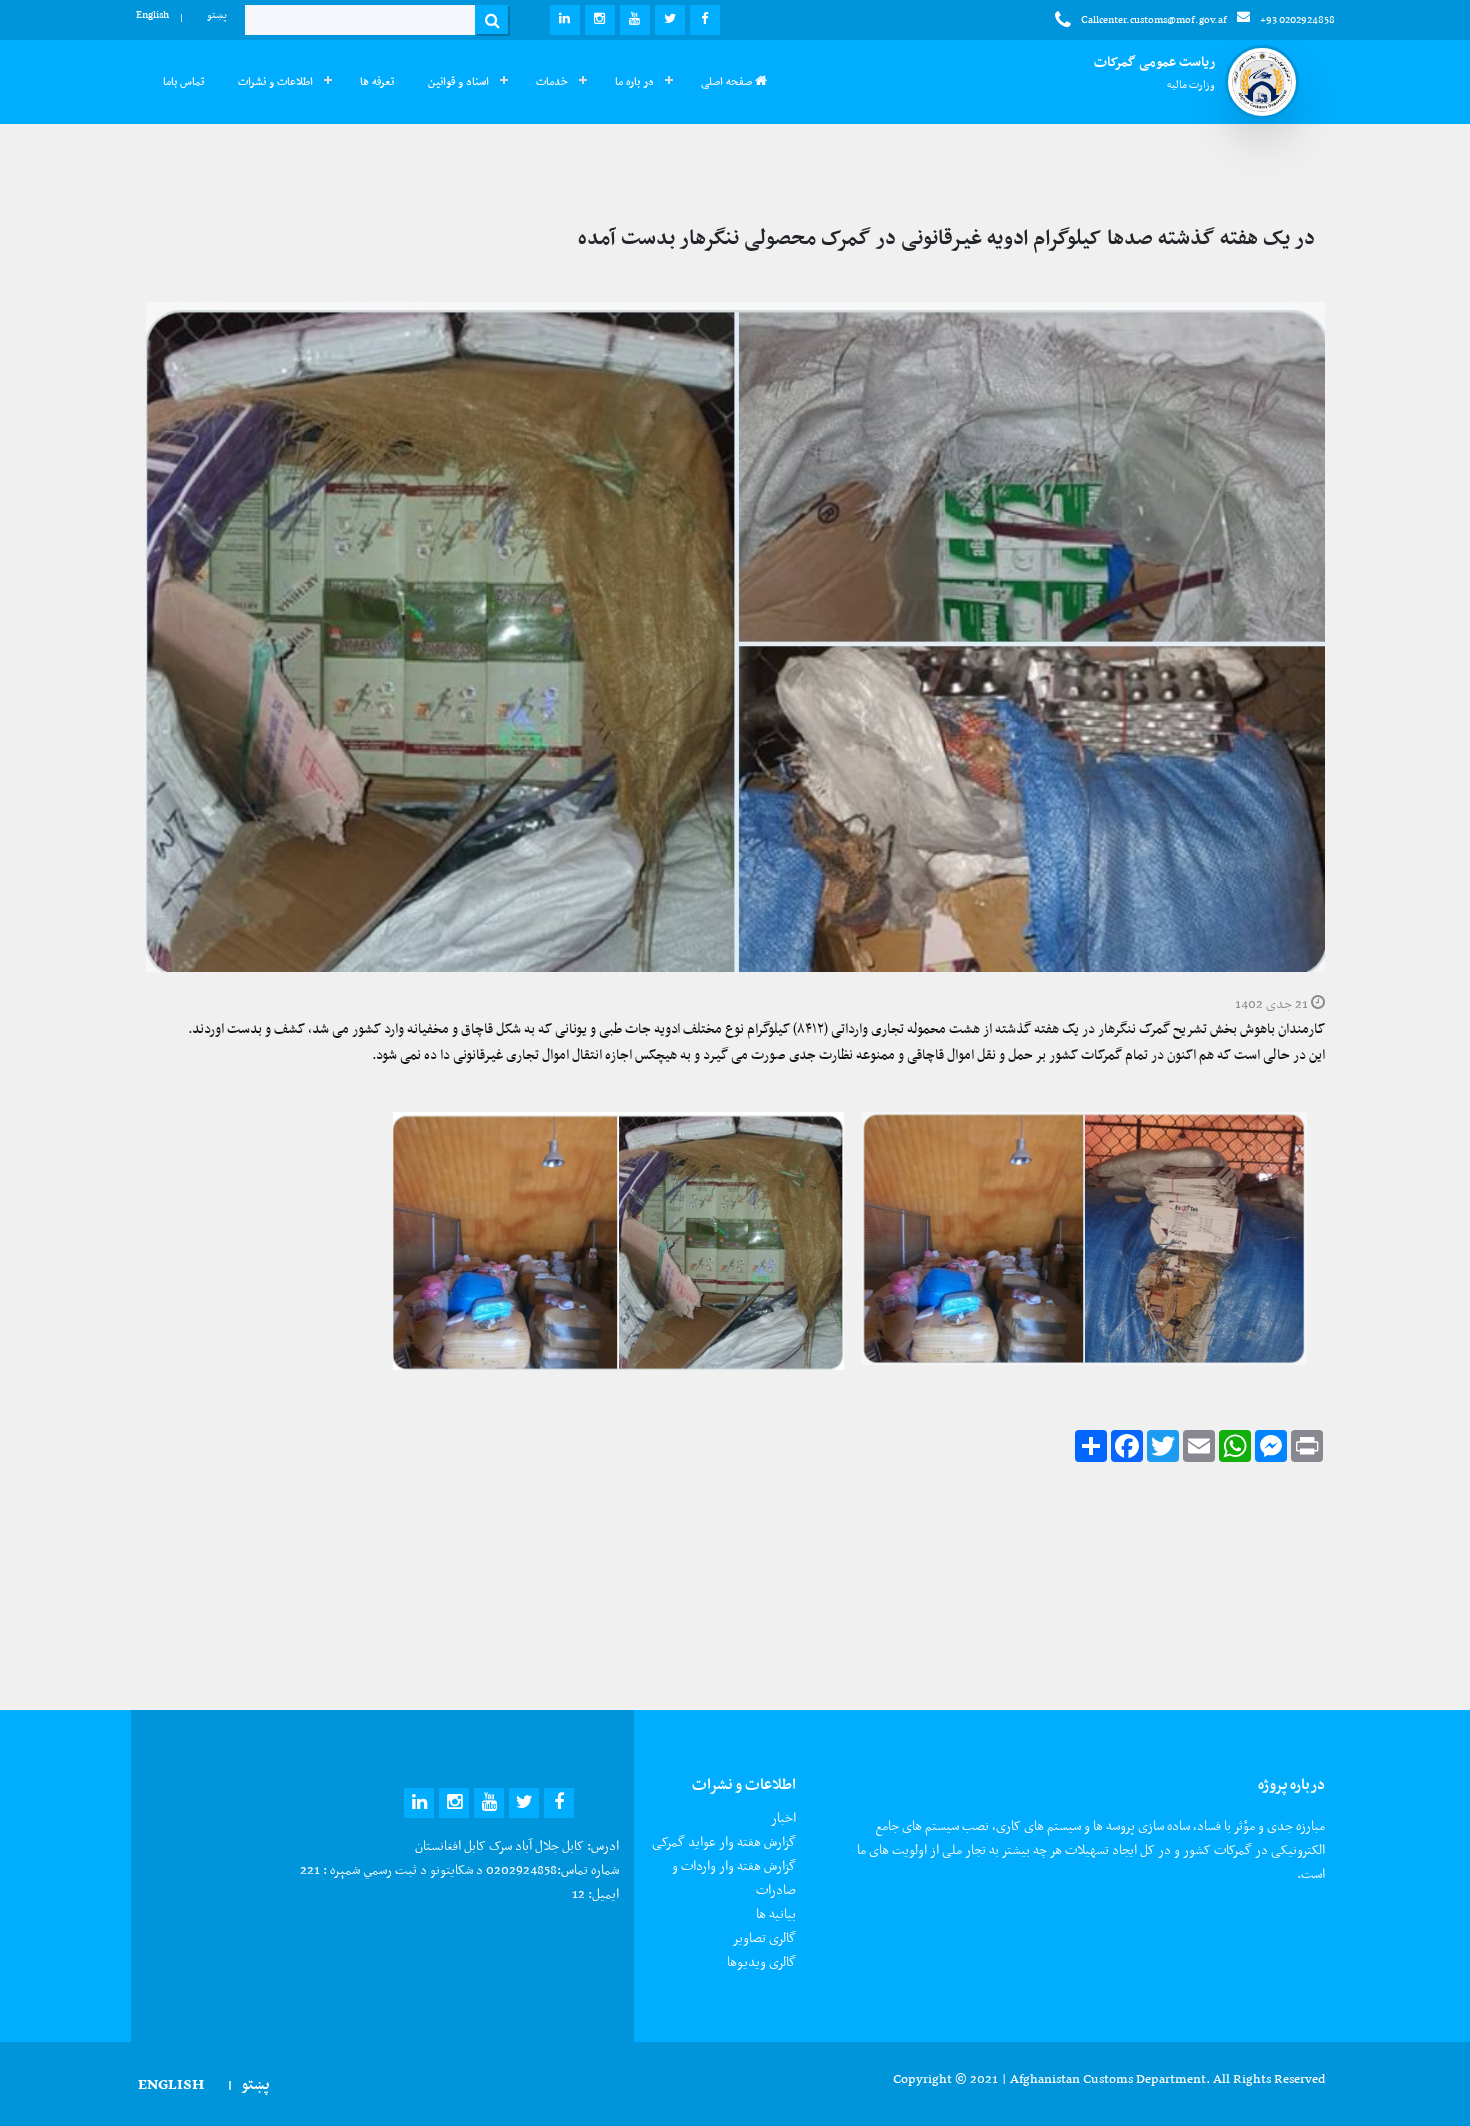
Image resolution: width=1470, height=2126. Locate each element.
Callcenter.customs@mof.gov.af (1154, 19)
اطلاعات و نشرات (275, 81)
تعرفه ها (377, 81)
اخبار (783, 1817)
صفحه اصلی (728, 81)
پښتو (217, 14)
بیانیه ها (776, 1913)
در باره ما (634, 81)
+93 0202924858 (1297, 19)
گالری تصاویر (764, 1937)
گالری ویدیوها (761, 1961)
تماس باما (183, 81)
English (152, 14)
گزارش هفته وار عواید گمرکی (724, 1841)
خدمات (552, 81)
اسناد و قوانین (458, 81)
